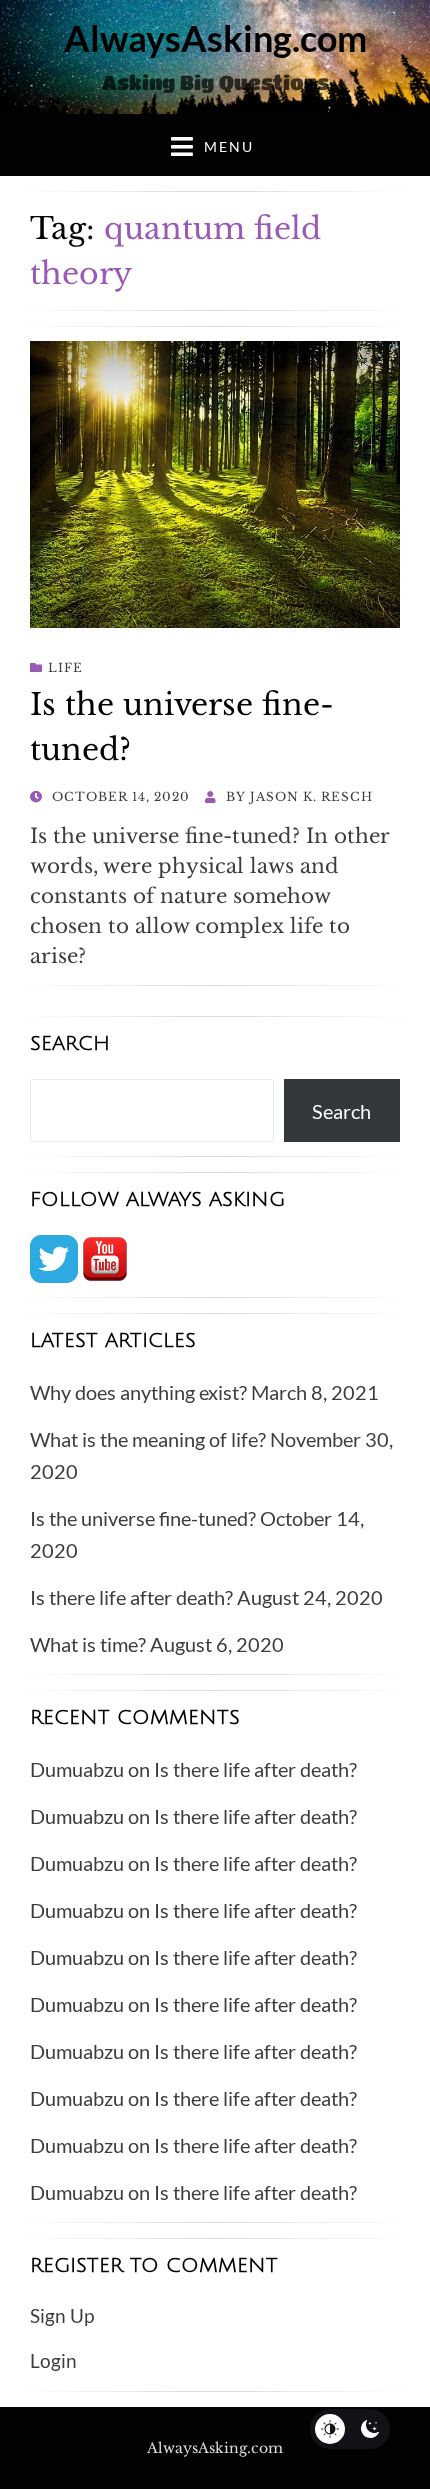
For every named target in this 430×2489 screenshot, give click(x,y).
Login (53, 2360)
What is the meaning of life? (148, 1439)
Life (65, 667)
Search (341, 1111)
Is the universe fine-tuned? (143, 1518)
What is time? (88, 1644)
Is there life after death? (131, 1597)
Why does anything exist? (138, 1392)
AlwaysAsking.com (215, 38)
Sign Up (62, 2315)
